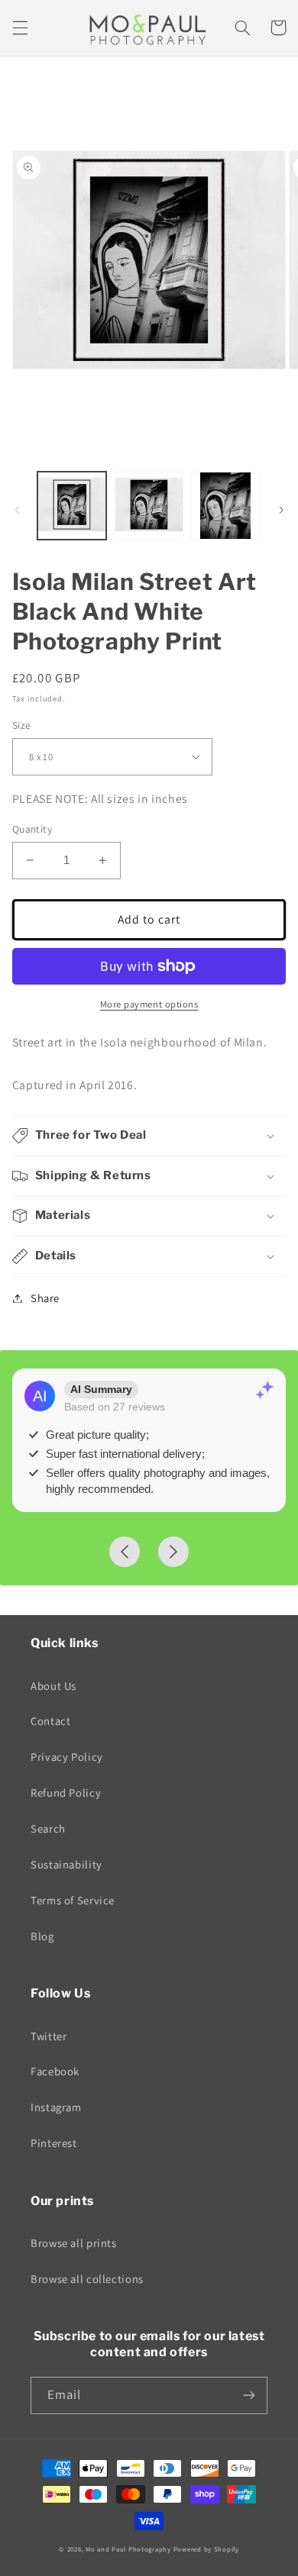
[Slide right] (281, 510)
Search (48, 1828)
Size (22, 725)
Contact (50, 1721)
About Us (53, 1686)
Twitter (49, 2036)
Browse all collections (87, 2279)
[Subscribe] (249, 2395)
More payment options (149, 1004)
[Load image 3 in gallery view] (225, 506)
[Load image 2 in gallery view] (149, 506)
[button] (20, 27)
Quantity (32, 829)
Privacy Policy (67, 1757)
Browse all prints (74, 2243)
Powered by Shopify (206, 2549)
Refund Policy (66, 1793)
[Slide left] (17, 510)
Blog (42, 1936)
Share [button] (45, 1298)
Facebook (55, 2071)
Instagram (56, 2107)
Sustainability (66, 1864)
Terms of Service (73, 1900)
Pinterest (54, 2143)
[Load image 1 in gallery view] (72, 506)
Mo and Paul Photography (128, 2549)
